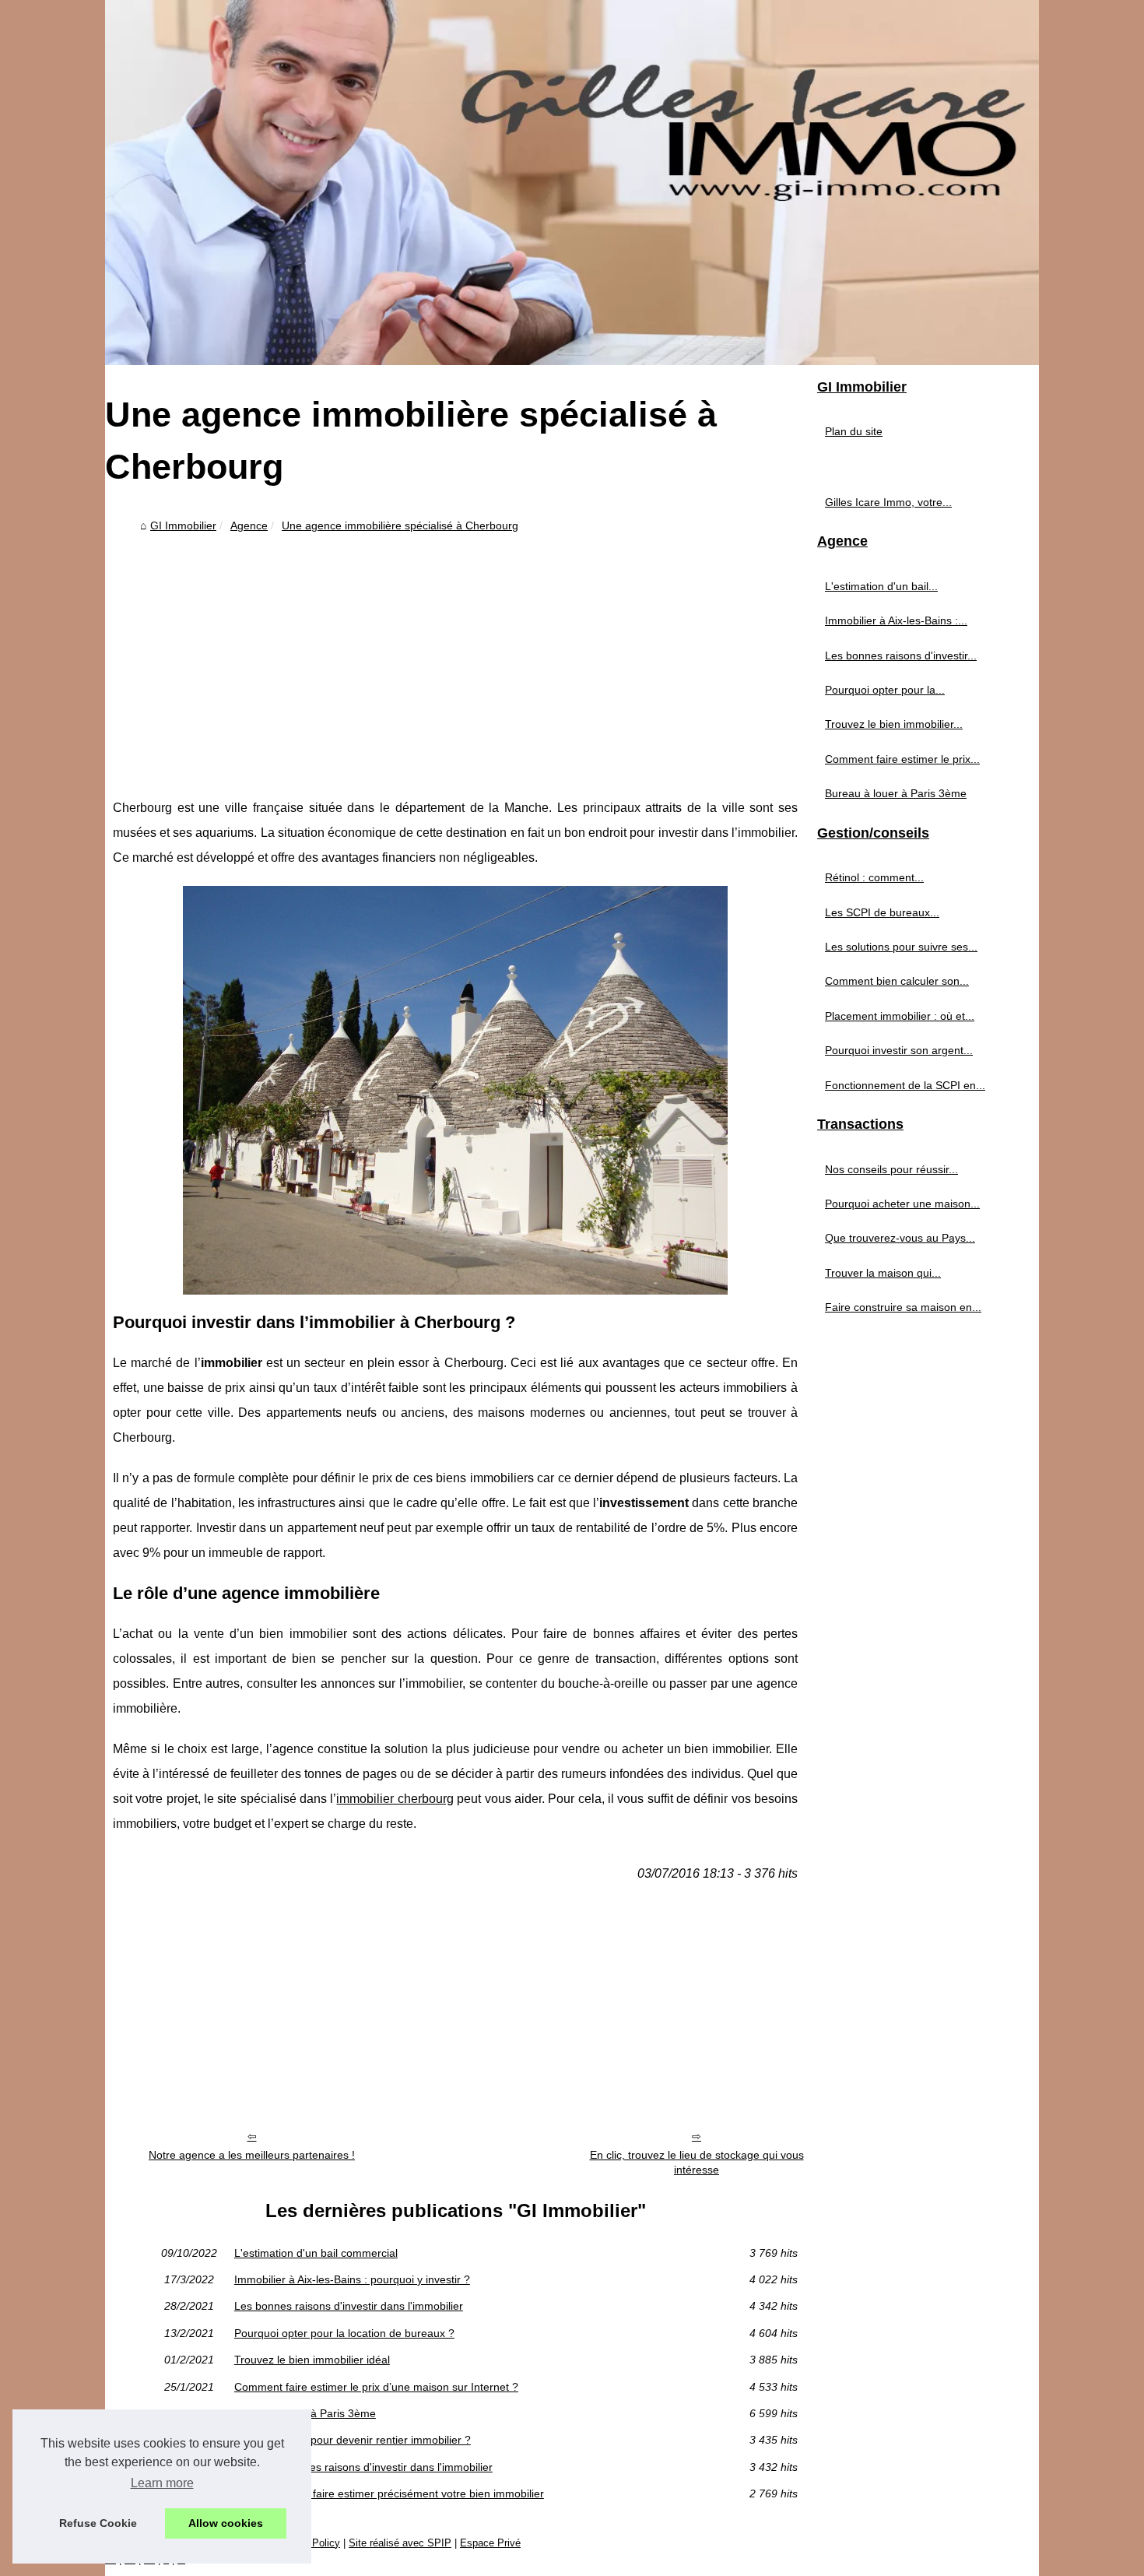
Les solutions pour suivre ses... (901, 947)
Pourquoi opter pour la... (885, 690)
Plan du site (854, 431)
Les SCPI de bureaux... (882, 912)
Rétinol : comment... (874, 877)
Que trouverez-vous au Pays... (900, 1238)
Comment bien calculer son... (897, 981)
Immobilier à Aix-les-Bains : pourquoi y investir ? (352, 2279)
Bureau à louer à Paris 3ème (305, 2413)
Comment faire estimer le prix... (902, 759)
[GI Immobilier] (572, 183)
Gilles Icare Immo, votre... (888, 502)
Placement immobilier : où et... (900, 1016)
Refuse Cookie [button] (98, 2523)
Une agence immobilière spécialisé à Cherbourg (400, 525)
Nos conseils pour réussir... (891, 1169)
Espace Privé (490, 2543)
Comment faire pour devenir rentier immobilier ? (353, 2440)
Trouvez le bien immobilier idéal (312, 2360)
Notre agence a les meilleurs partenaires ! (252, 2155)
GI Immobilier (183, 525)
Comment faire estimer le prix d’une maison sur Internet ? (376, 2387)
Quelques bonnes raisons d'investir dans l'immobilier (363, 2467)
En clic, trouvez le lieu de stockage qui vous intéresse (697, 2162)
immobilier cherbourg (395, 1799)
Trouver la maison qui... (883, 1273)
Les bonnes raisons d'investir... (901, 655)
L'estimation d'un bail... (881, 586)
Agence (249, 525)
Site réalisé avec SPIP (400, 2543)
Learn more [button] (162, 2483)
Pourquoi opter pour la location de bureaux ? (344, 2333)
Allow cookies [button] (226, 2523)
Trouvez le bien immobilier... (894, 724)
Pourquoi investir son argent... (899, 1050)
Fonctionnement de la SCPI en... (905, 1085)
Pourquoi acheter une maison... (902, 1204)
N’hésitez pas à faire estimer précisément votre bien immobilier (389, 2493)
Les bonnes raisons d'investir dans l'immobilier (349, 2306)
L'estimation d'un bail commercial (316, 2253)
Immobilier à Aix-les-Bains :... (896, 620)
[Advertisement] (455, 655)
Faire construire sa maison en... (903, 1307)
